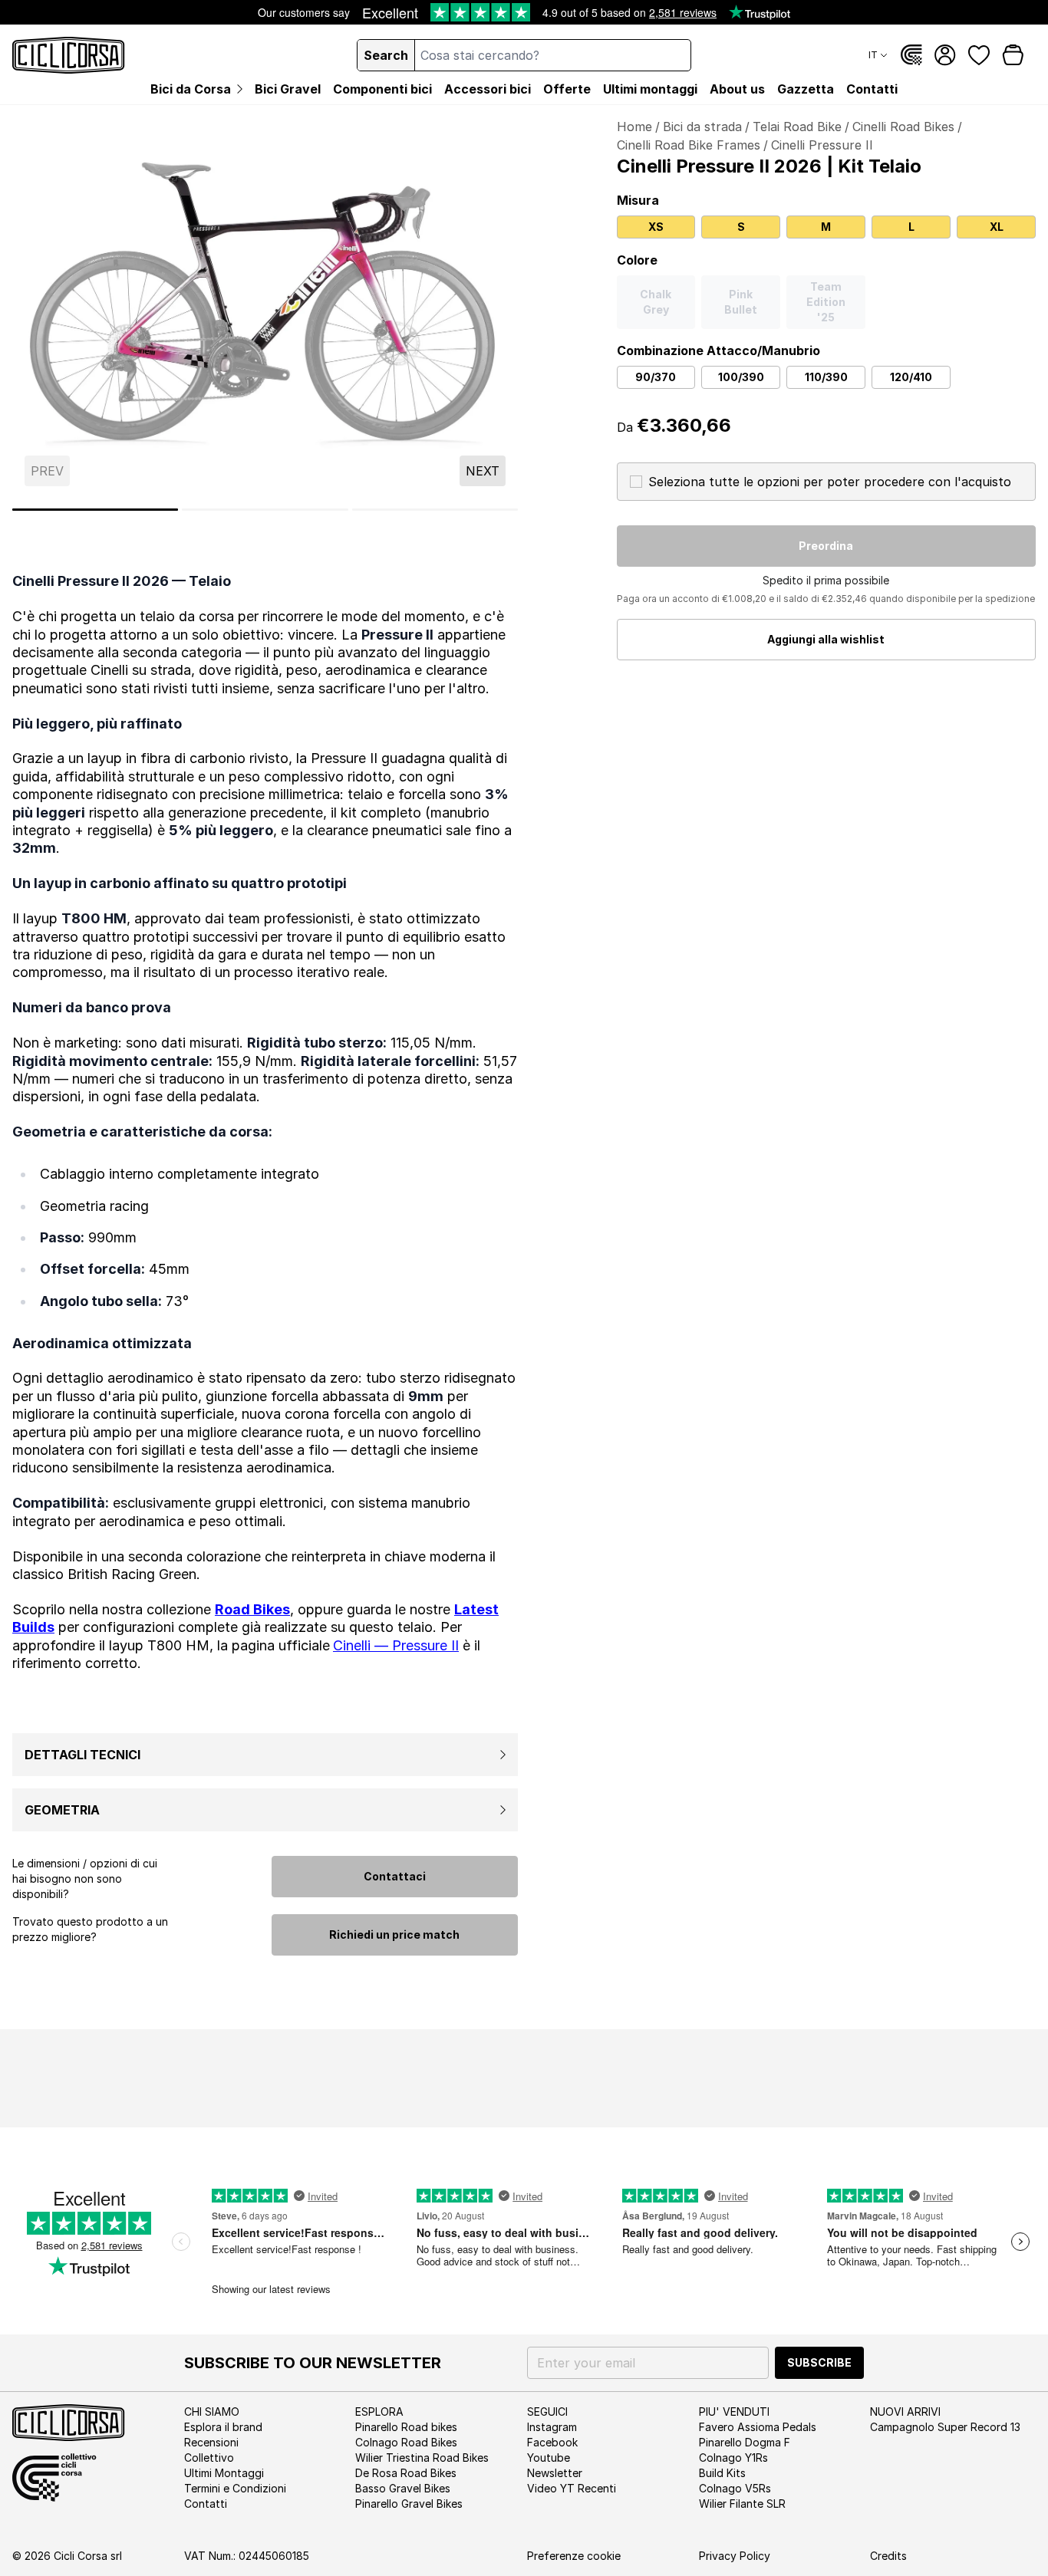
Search (386, 55)
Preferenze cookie (574, 2556)
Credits (888, 2556)
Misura (638, 200)
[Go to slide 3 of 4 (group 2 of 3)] (265, 510)
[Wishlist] (979, 55)
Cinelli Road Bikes (903, 127)
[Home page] (69, 55)
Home (634, 127)
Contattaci (395, 1876)
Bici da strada (702, 127)
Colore (637, 260)
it (873, 55)
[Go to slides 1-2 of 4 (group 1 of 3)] (95, 510)
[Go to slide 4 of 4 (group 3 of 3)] (435, 510)
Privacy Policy (735, 2556)
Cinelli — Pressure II (396, 1645)
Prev (47, 471)
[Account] (945, 55)
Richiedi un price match (394, 1934)
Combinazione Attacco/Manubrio (718, 350)
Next (483, 471)
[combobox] (552, 55)
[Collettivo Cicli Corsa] (911, 55)
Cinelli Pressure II (822, 145)
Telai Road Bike (797, 127)
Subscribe (819, 2362)
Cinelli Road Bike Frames (689, 145)
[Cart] (1013, 55)
